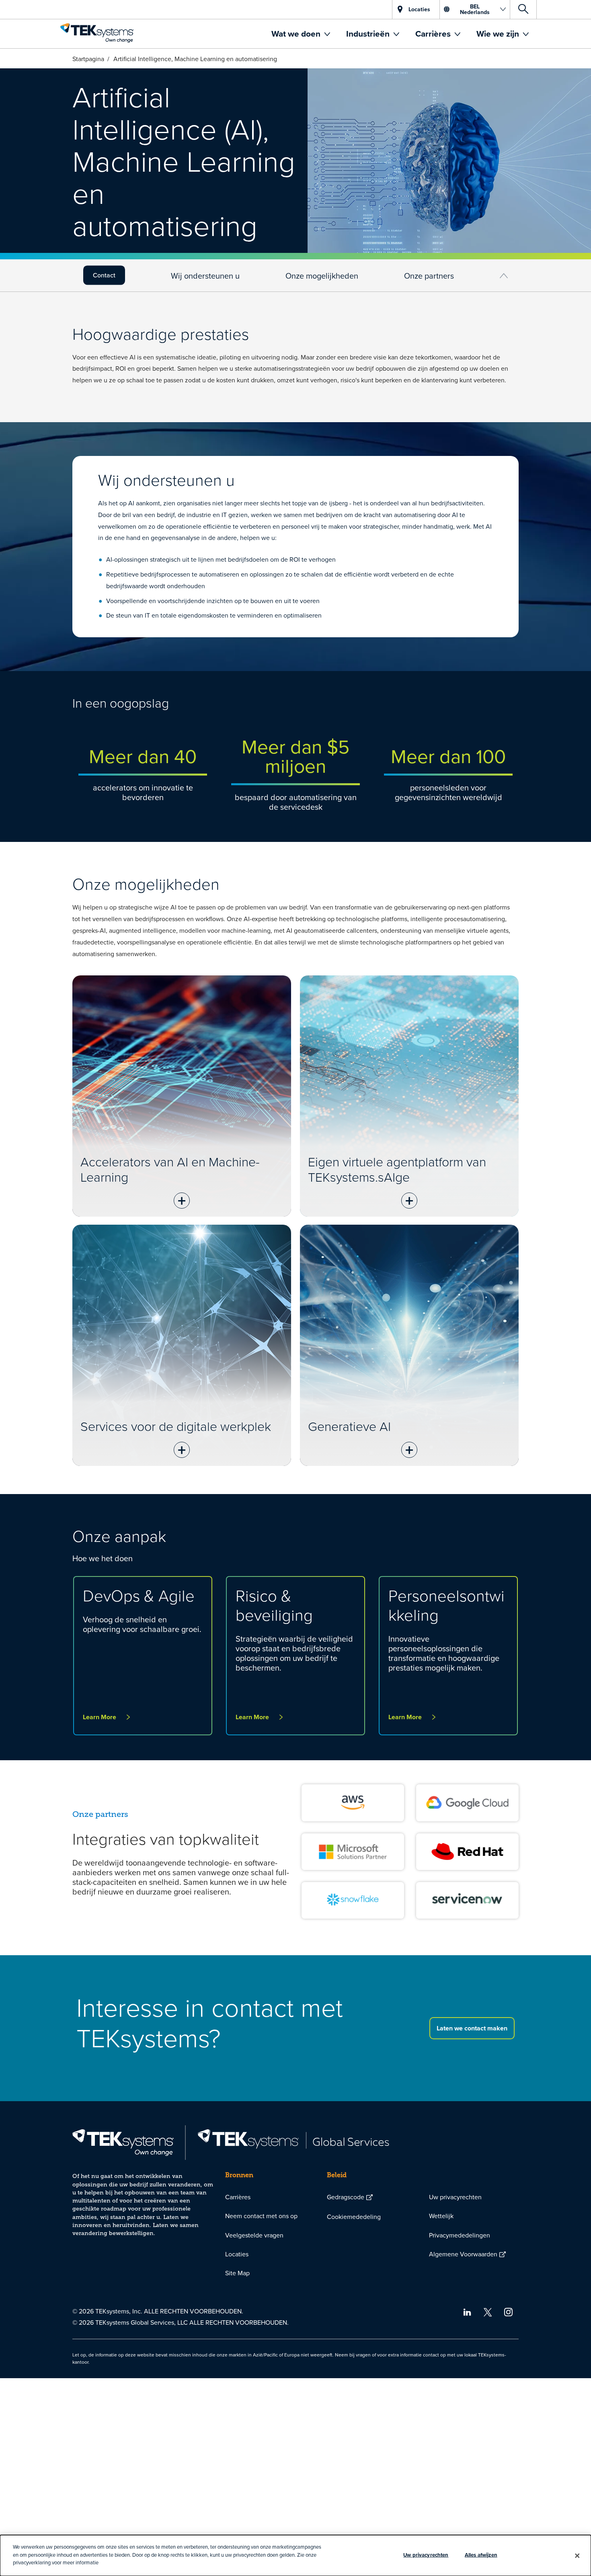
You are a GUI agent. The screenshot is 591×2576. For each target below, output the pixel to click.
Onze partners (429, 276)
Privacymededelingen (460, 2235)
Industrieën (369, 34)
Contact (104, 275)
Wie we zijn (499, 34)
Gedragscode (346, 2197)
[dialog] (295, 2555)
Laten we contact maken (472, 2028)
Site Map (237, 2273)
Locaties (237, 2254)
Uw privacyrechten (455, 2197)
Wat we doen (297, 34)
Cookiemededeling (354, 2217)
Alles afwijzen (481, 2555)
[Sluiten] (577, 2555)
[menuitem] (301, 34)
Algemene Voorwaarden (463, 2254)
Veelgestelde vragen (254, 2235)
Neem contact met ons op (261, 2216)
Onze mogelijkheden (322, 276)
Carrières (434, 34)
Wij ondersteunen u (205, 276)
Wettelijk (441, 2216)
